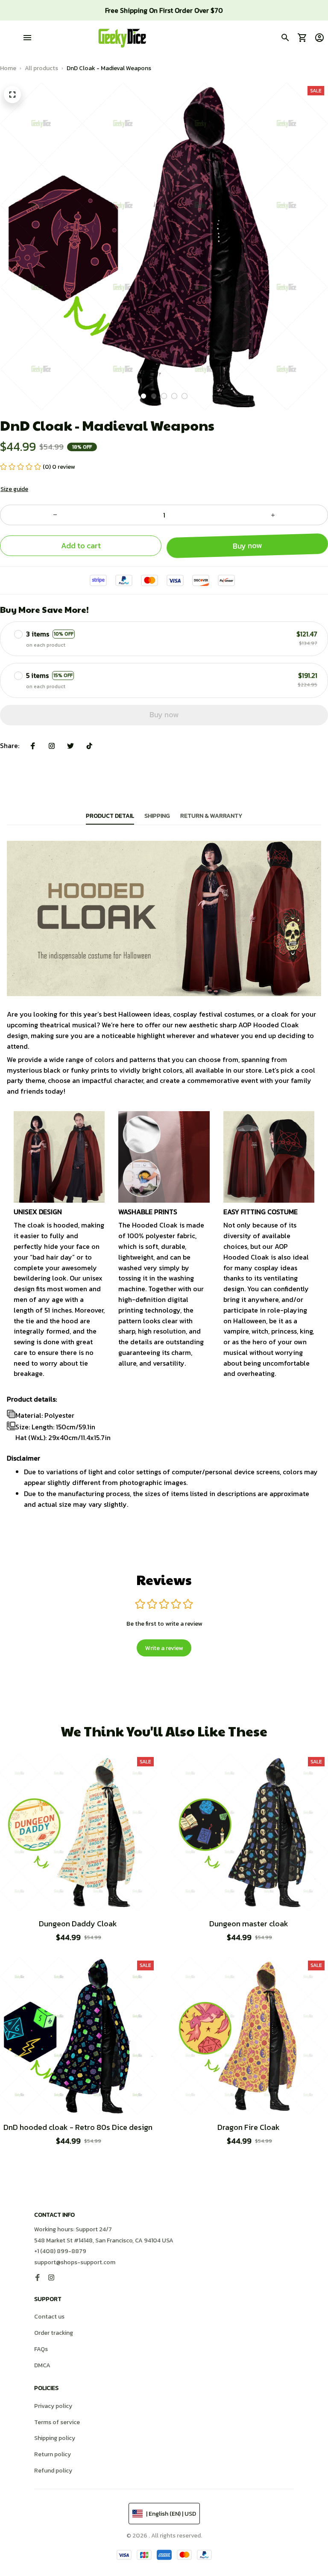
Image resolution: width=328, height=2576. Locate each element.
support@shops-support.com (75, 2262)
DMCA (42, 2365)
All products (41, 68)
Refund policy (53, 2471)
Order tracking (54, 2333)
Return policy (53, 2454)
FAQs (41, 2349)
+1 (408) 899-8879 (60, 2251)
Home (8, 68)
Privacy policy (53, 2406)
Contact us (49, 2317)
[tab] (143, 396)
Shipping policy (55, 2438)
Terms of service (57, 2422)
